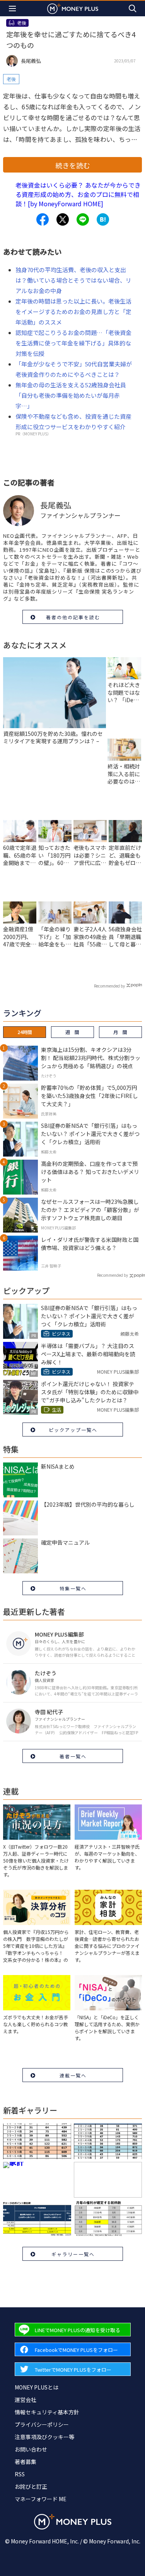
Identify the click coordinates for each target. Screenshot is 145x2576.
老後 (11, 79)
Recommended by (109, 986)
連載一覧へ (73, 2075)
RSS (20, 2474)
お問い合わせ (31, 2449)
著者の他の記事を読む (73, 617)
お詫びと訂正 (31, 2486)
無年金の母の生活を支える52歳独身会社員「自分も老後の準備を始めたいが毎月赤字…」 (71, 395)
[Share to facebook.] (43, 219)
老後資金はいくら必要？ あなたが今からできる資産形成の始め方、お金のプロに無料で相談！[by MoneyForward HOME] (78, 194)
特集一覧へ (73, 1588)
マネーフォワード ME (41, 2499)
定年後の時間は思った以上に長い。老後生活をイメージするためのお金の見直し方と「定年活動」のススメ (73, 312)
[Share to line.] (83, 219)
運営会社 (26, 2400)
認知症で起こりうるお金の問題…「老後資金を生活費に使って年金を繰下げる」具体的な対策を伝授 (73, 343)
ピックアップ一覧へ (73, 1430)
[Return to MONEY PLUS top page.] (73, 8)
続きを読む (73, 165)
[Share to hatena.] (103, 219)
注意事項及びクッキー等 (44, 2437)
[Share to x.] (63, 219)
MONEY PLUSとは (37, 2387)
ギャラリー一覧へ (73, 2254)
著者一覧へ (73, 1756)
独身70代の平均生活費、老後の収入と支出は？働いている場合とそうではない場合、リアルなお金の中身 (73, 280)
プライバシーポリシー (42, 2424)
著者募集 (26, 2462)
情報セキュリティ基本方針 (47, 2412)
